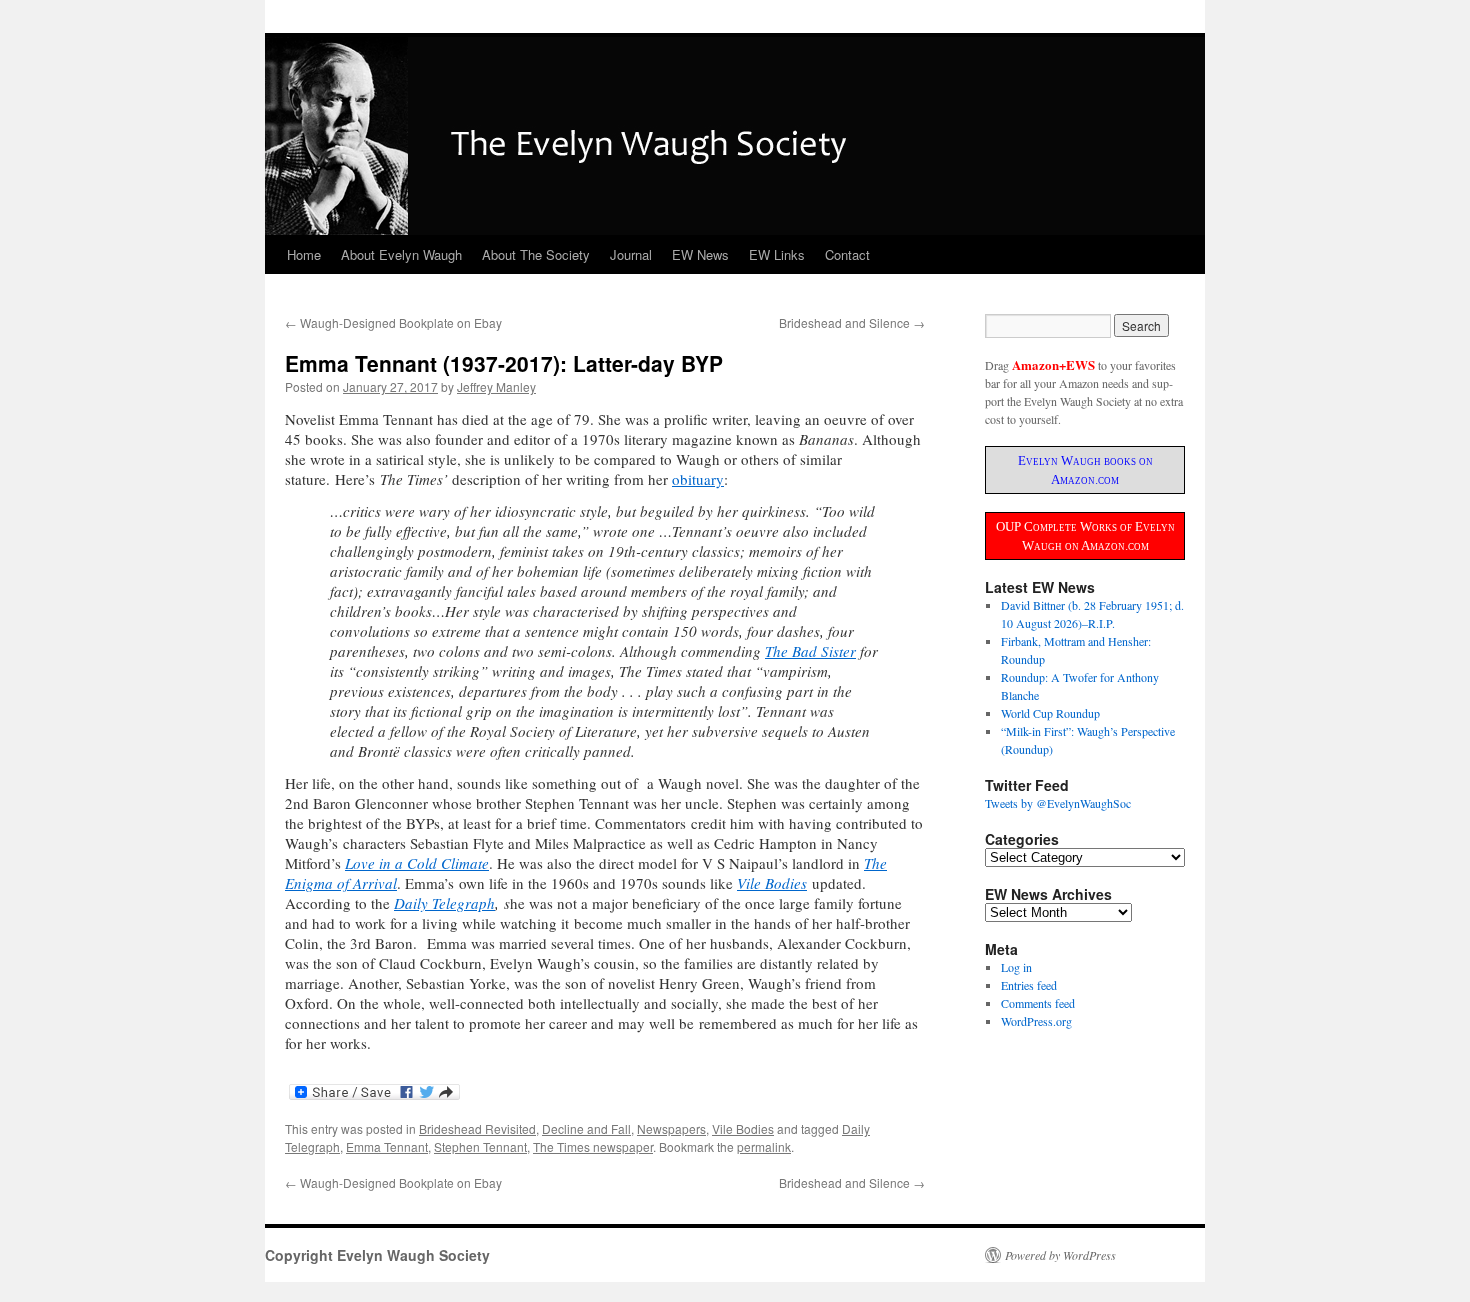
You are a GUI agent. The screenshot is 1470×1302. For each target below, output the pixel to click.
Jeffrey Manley (496, 386)
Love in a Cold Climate (417, 863)
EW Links (777, 254)
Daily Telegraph (444, 903)
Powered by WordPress (1060, 1255)
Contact (847, 254)
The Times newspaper (593, 1146)
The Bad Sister (810, 651)
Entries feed (1029, 985)
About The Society (536, 254)
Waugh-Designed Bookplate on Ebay (393, 322)
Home (304, 254)
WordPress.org (1036, 1021)
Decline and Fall (586, 1128)
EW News (700, 254)
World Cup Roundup (1050, 713)
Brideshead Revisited (477, 1128)
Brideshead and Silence (852, 322)
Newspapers (671, 1128)
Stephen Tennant (480, 1146)
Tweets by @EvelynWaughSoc (1058, 803)
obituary (698, 479)
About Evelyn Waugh (401, 254)
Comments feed (1038, 1003)
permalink (764, 1146)
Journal (631, 254)
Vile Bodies (772, 883)
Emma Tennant (387, 1146)
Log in (1016, 967)
